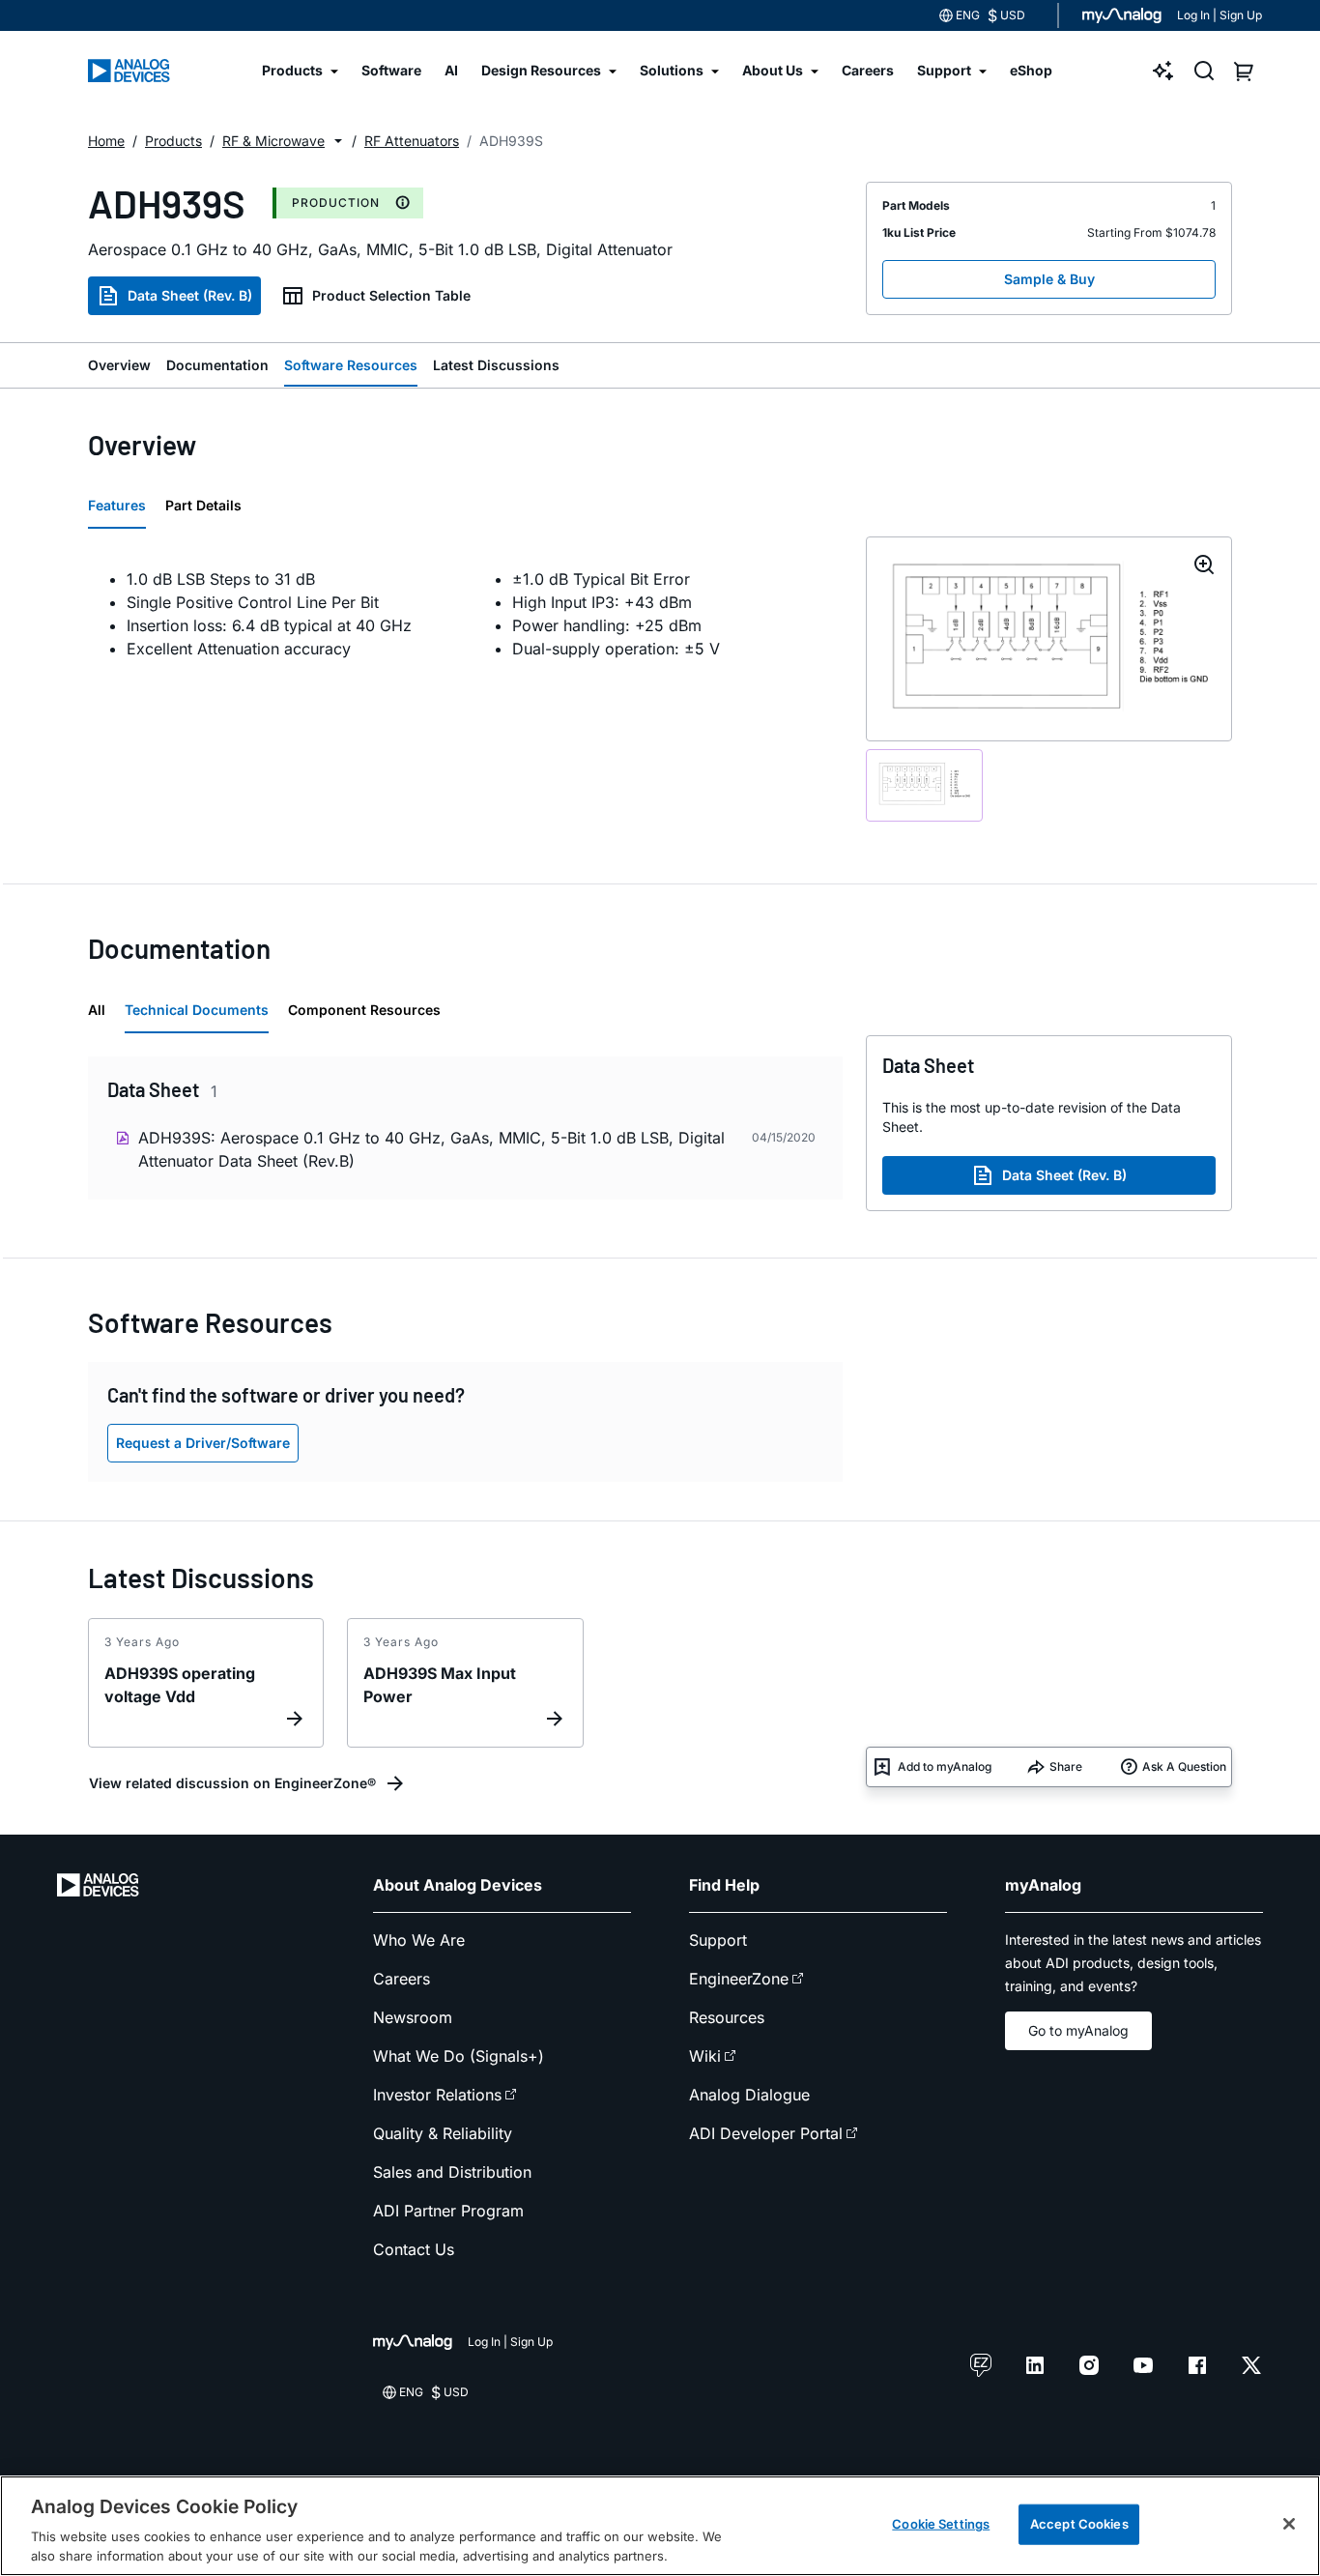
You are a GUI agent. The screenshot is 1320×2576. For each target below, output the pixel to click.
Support (718, 1940)
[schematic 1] (924, 785)
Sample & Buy (1049, 279)
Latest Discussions (496, 365)
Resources (727, 2017)
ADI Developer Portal (766, 2133)
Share (1066, 1766)
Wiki (705, 2056)
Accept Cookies (1079, 2524)
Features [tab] (117, 505)
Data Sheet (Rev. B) (190, 295)
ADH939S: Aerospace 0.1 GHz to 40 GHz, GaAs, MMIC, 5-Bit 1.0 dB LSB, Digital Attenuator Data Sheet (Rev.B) (431, 1149)
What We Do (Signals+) (459, 2056)
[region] (660, 2526)
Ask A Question (1184, 1766)
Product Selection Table (391, 295)
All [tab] (97, 1010)
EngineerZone (739, 1979)
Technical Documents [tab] (197, 1010)
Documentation (217, 365)
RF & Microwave (273, 141)
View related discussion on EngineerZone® (232, 1783)
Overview (119, 365)
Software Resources (351, 365)
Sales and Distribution (452, 2172)
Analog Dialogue (749, 2095)
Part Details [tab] (203, 505)
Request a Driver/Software (203, 1443)
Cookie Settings (941, 2524)
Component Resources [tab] (364, 1010)
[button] (338, 141)
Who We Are (419, 1940)
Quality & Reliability (443, 2133)
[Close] (1289, 2524)
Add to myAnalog (945, 1766)
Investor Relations (437, 2095)
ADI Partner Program (448, 2211)
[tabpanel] (465, 614)
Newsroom (413, 2017)
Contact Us (414, 2249)
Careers (402, 1979)
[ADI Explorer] (1163, 71)
